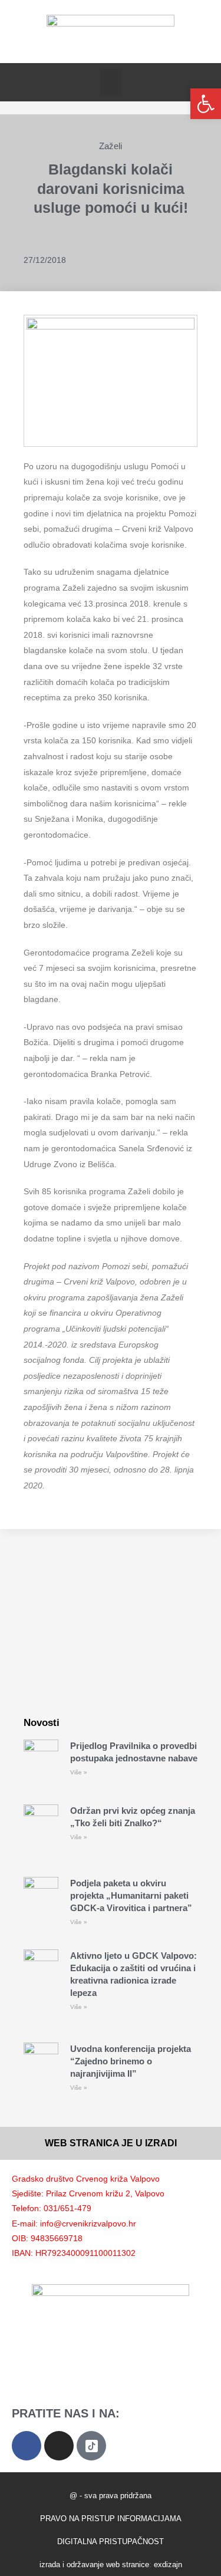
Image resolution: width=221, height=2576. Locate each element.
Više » (79, 1772)
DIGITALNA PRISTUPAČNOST (111, 2542)
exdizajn (168, 2565)
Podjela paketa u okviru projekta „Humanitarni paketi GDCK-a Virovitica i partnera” (131, 1895)
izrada (50, 2565)
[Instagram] (59, 2446)
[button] (111, 82)
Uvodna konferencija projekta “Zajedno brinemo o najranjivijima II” (131, 2061)
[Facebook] (27, 2446)
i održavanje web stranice (106, 2565)
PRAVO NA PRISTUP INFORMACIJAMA (111, 2519)
